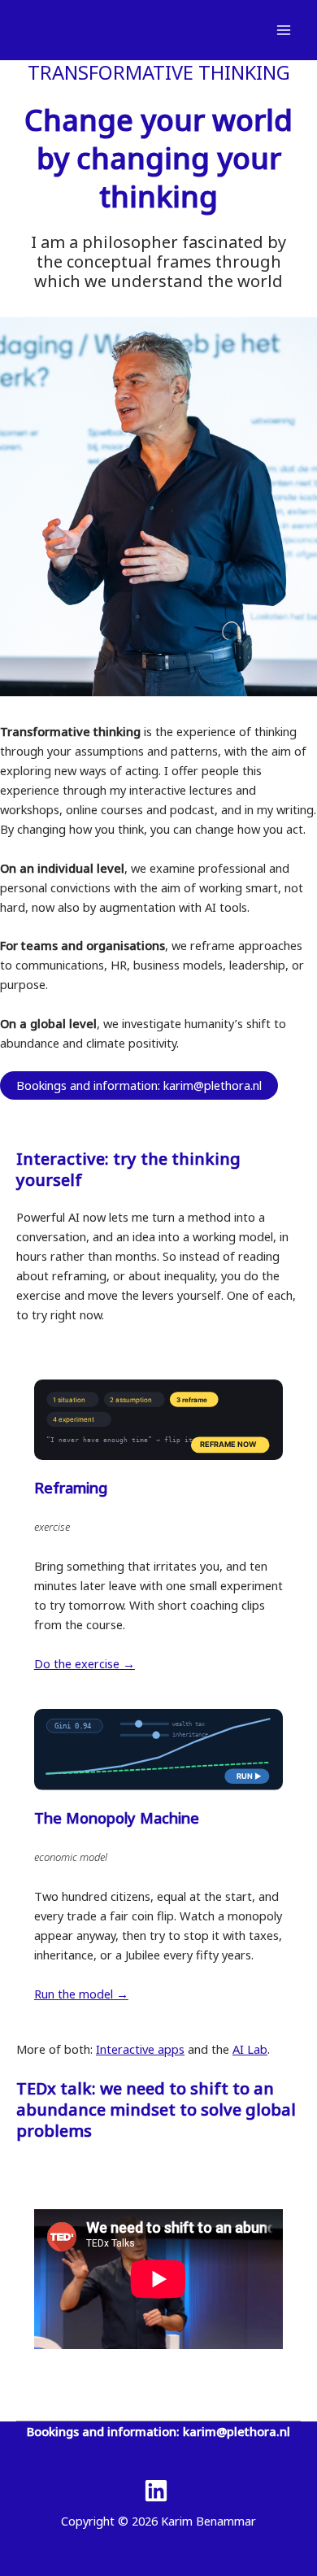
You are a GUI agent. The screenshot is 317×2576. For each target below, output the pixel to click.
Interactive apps (140, 2049)
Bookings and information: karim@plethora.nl (139, 1085)
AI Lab (250, 2049)
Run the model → (81, 1994)
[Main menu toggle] (284, 30)
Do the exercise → (85, 1663)
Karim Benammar (130, 30)
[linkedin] (158, 2491)
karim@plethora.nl (237, 2431)
